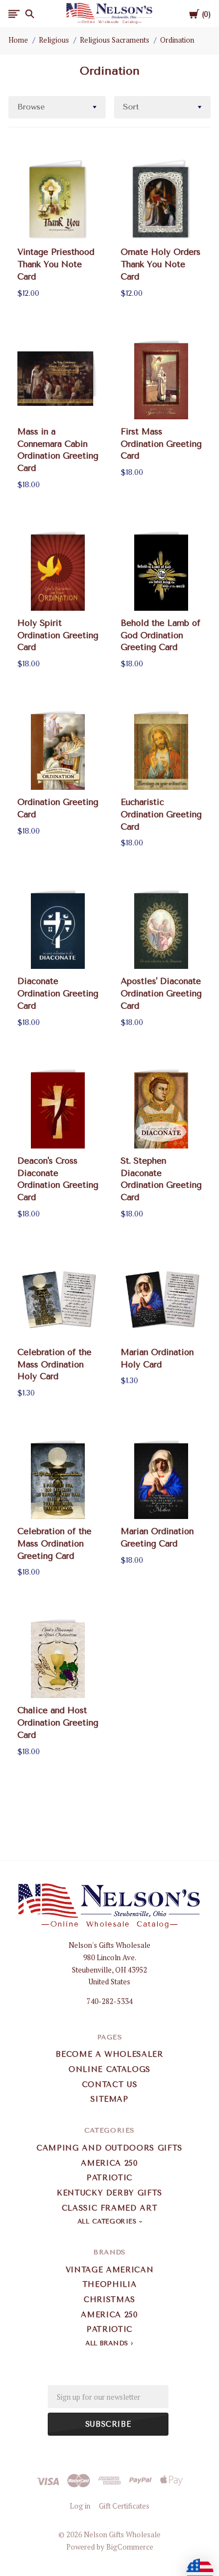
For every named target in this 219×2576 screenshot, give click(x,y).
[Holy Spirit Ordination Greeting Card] (58, 570)
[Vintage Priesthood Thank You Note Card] (58, 199)
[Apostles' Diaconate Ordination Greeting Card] (161, 928)
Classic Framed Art (110, 2208)
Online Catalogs (109, 2069)
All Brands (107, 2343)
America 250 (109, 2163)
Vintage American (109, 2270)
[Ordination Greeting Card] (58, 749)
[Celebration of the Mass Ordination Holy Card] (58, 1299)
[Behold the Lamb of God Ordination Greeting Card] (161, 570)
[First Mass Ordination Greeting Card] (161, 378)
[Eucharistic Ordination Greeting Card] (161, 749)
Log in (80, 2506)
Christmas (109, 2300)
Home (18, 40)
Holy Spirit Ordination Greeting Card (58, 635)
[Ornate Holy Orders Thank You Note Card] (161, 199)
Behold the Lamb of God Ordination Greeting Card (161, 635)
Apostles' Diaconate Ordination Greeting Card (161, 994)
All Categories (108, 2222)
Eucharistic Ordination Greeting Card (161, 815)
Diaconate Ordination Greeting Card (58, 994)
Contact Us (110, 2085)
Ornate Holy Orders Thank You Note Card (161, 264)
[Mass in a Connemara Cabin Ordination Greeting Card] (58, 378)
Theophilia (110, 2284)
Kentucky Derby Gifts (109, 2193)
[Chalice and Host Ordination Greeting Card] (58, 1658)
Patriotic (109, 2178)
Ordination (177, 40)
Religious (54, 40)
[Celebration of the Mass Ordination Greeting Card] (58, 1479)
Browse (31, 107)
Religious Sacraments (115, 40)
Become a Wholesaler (109, 2054)
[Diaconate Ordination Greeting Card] (58, 928)
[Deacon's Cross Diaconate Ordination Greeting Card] (58, 1108)
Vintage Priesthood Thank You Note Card (56, 264)
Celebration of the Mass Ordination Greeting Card (54, 1544)
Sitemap (109, 2099)
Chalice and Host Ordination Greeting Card (58, 1723)
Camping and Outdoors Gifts (109, 2148)
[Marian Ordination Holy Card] (161, 1299)
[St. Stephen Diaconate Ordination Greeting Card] (161, 1108)
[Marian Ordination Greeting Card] (161, 1479)
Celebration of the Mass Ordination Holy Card (54, 1365)
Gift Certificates (124, 2506)
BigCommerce (130, 2547)
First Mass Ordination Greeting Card (161, 444)
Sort (131, 107)
